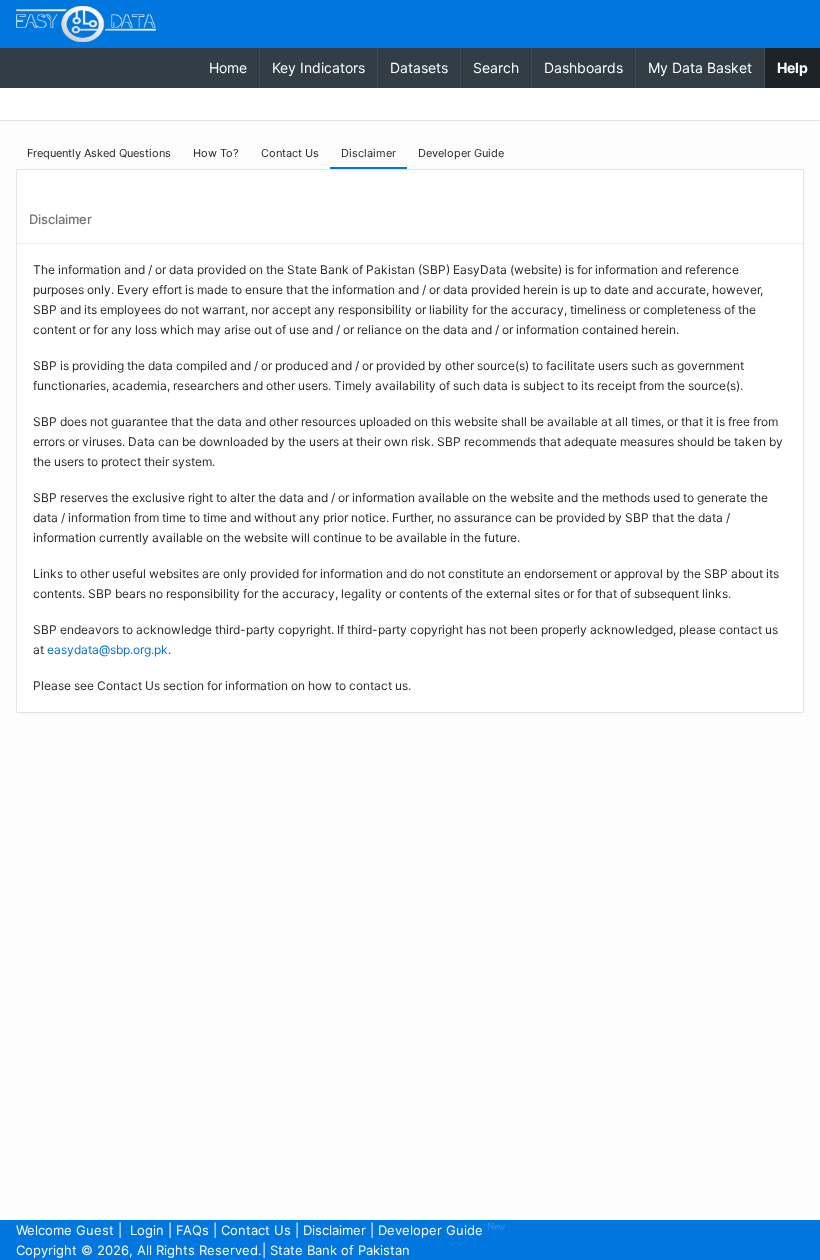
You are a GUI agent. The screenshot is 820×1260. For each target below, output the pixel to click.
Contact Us (256, 1230)
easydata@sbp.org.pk (107, 649)
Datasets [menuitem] (419, 67)
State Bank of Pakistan (340, 1250)
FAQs (192, 1230)
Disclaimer (334, 1230)
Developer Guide (441, 1229)
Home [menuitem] (228, 67)
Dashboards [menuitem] (583, 67)
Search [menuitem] (496, 67)
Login (147, 1230)
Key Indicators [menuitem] (318, 67)
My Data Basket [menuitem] (700, 67)
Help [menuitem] (798, 67)
